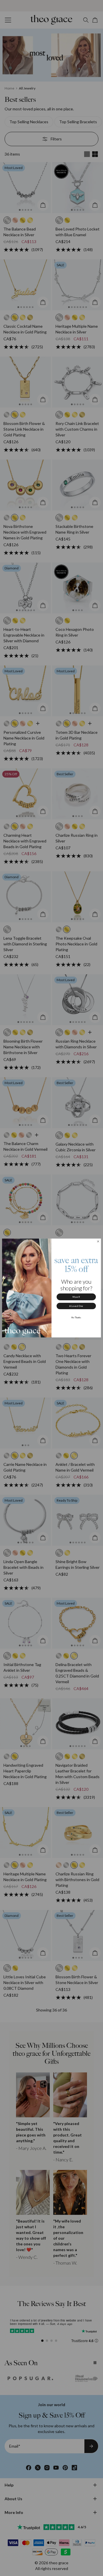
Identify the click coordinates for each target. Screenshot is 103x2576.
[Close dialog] (98, 1241)
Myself (76, 1297)
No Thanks (76, 1317)
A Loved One (76, 1306)
